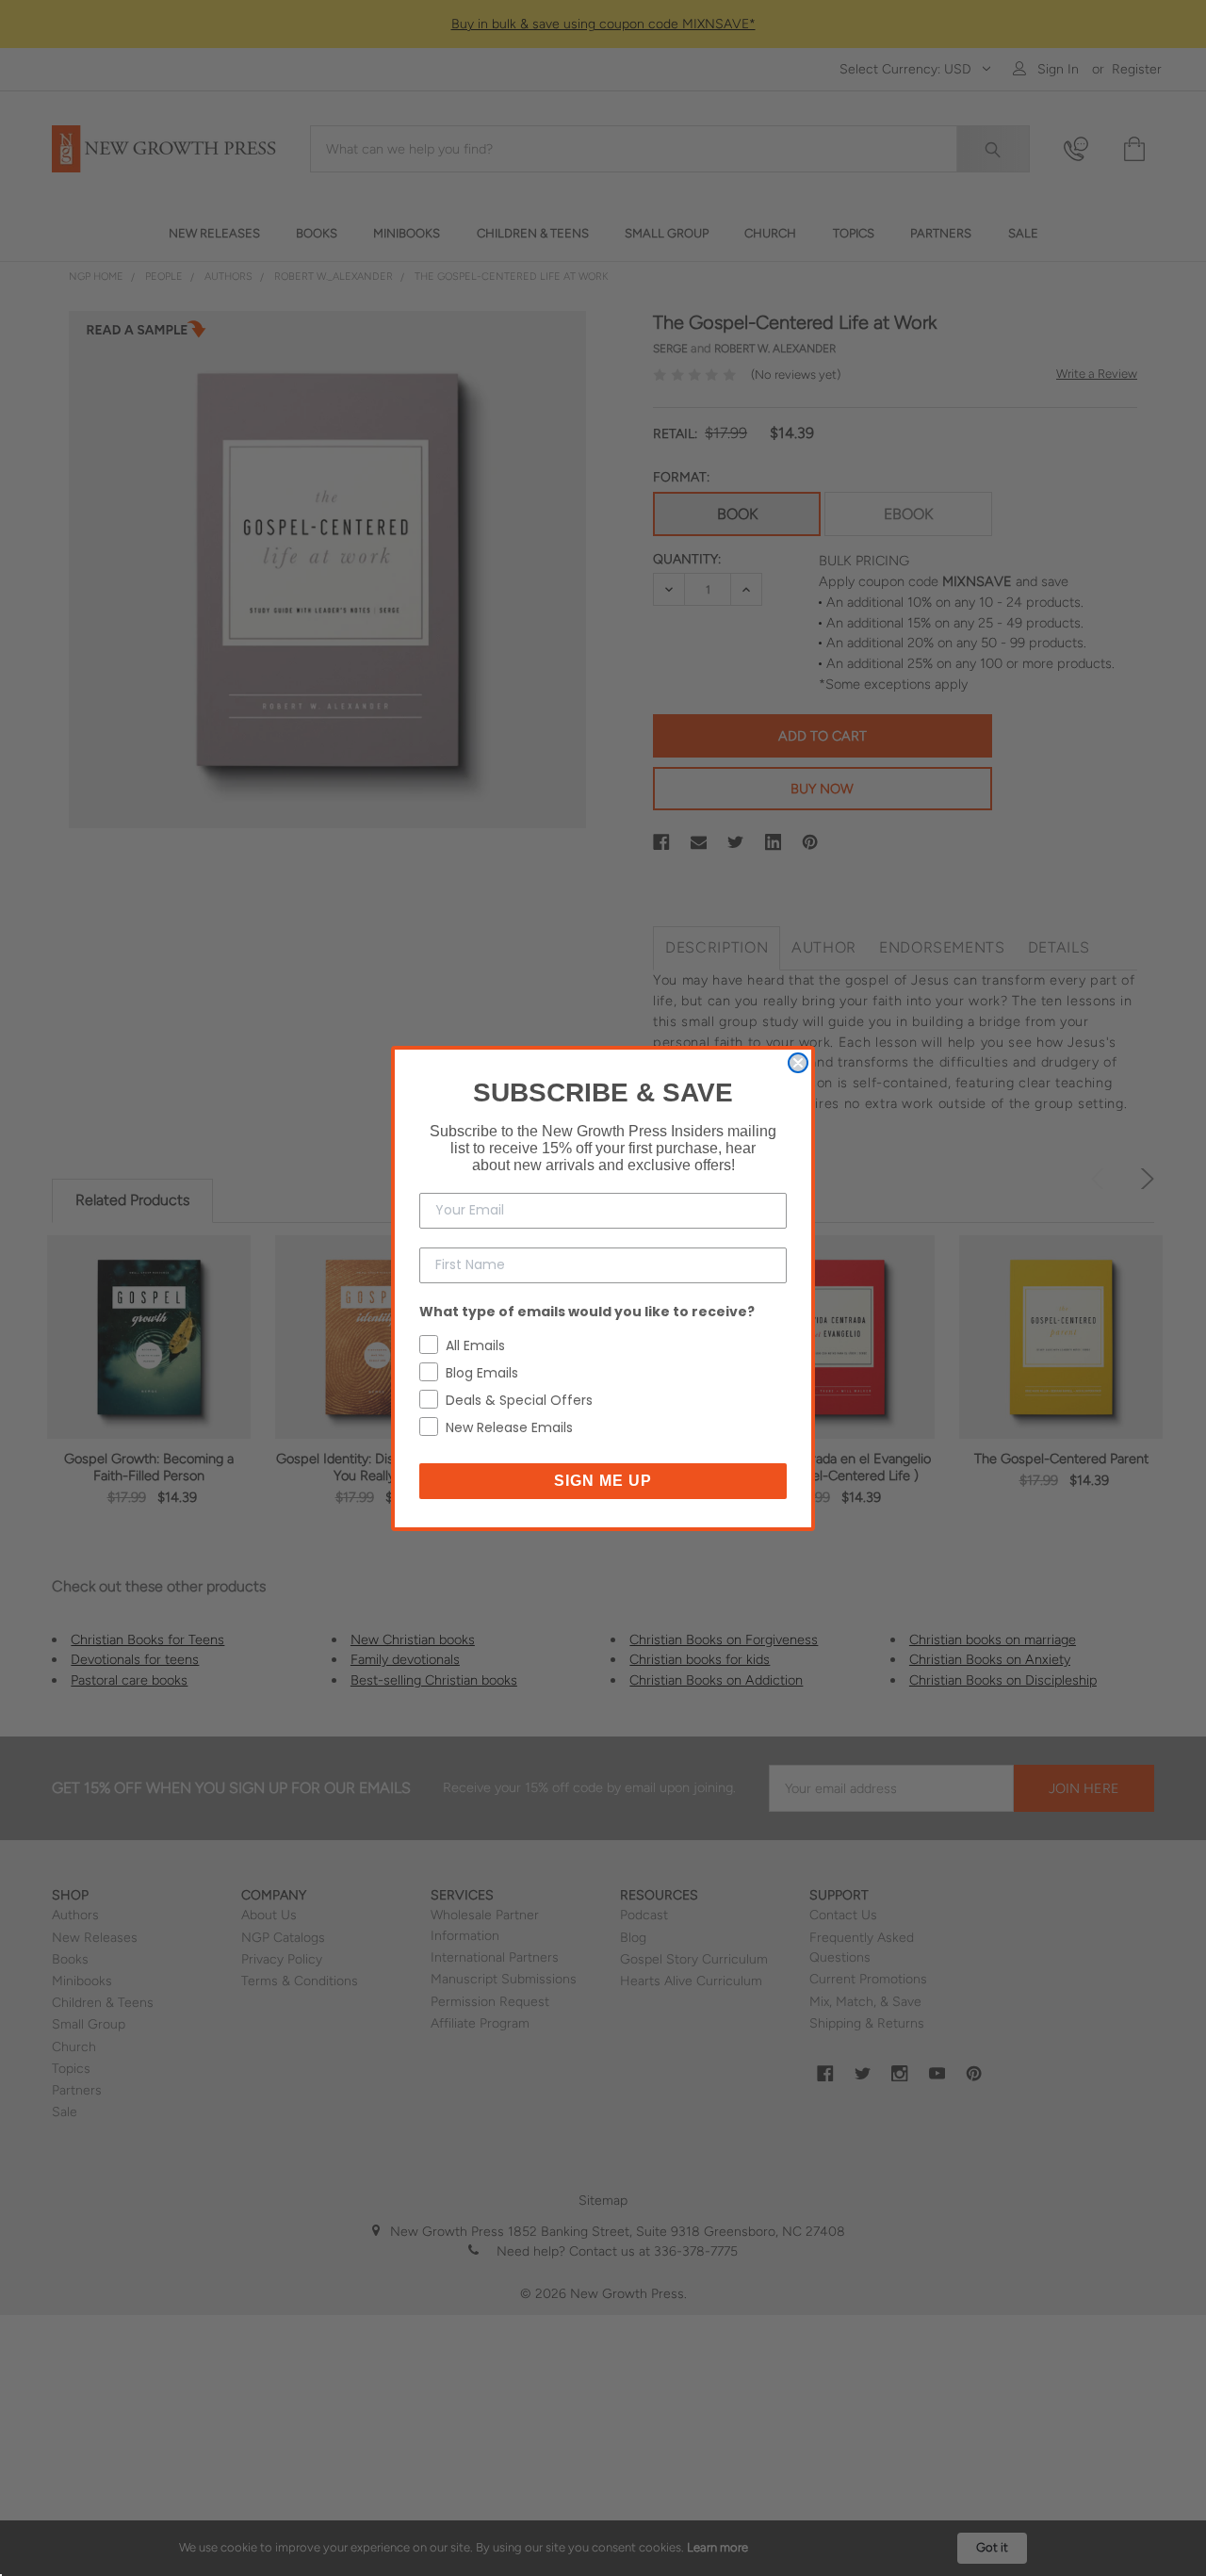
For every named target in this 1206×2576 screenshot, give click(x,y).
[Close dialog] (798, 1063)
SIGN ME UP (603, 1481)
